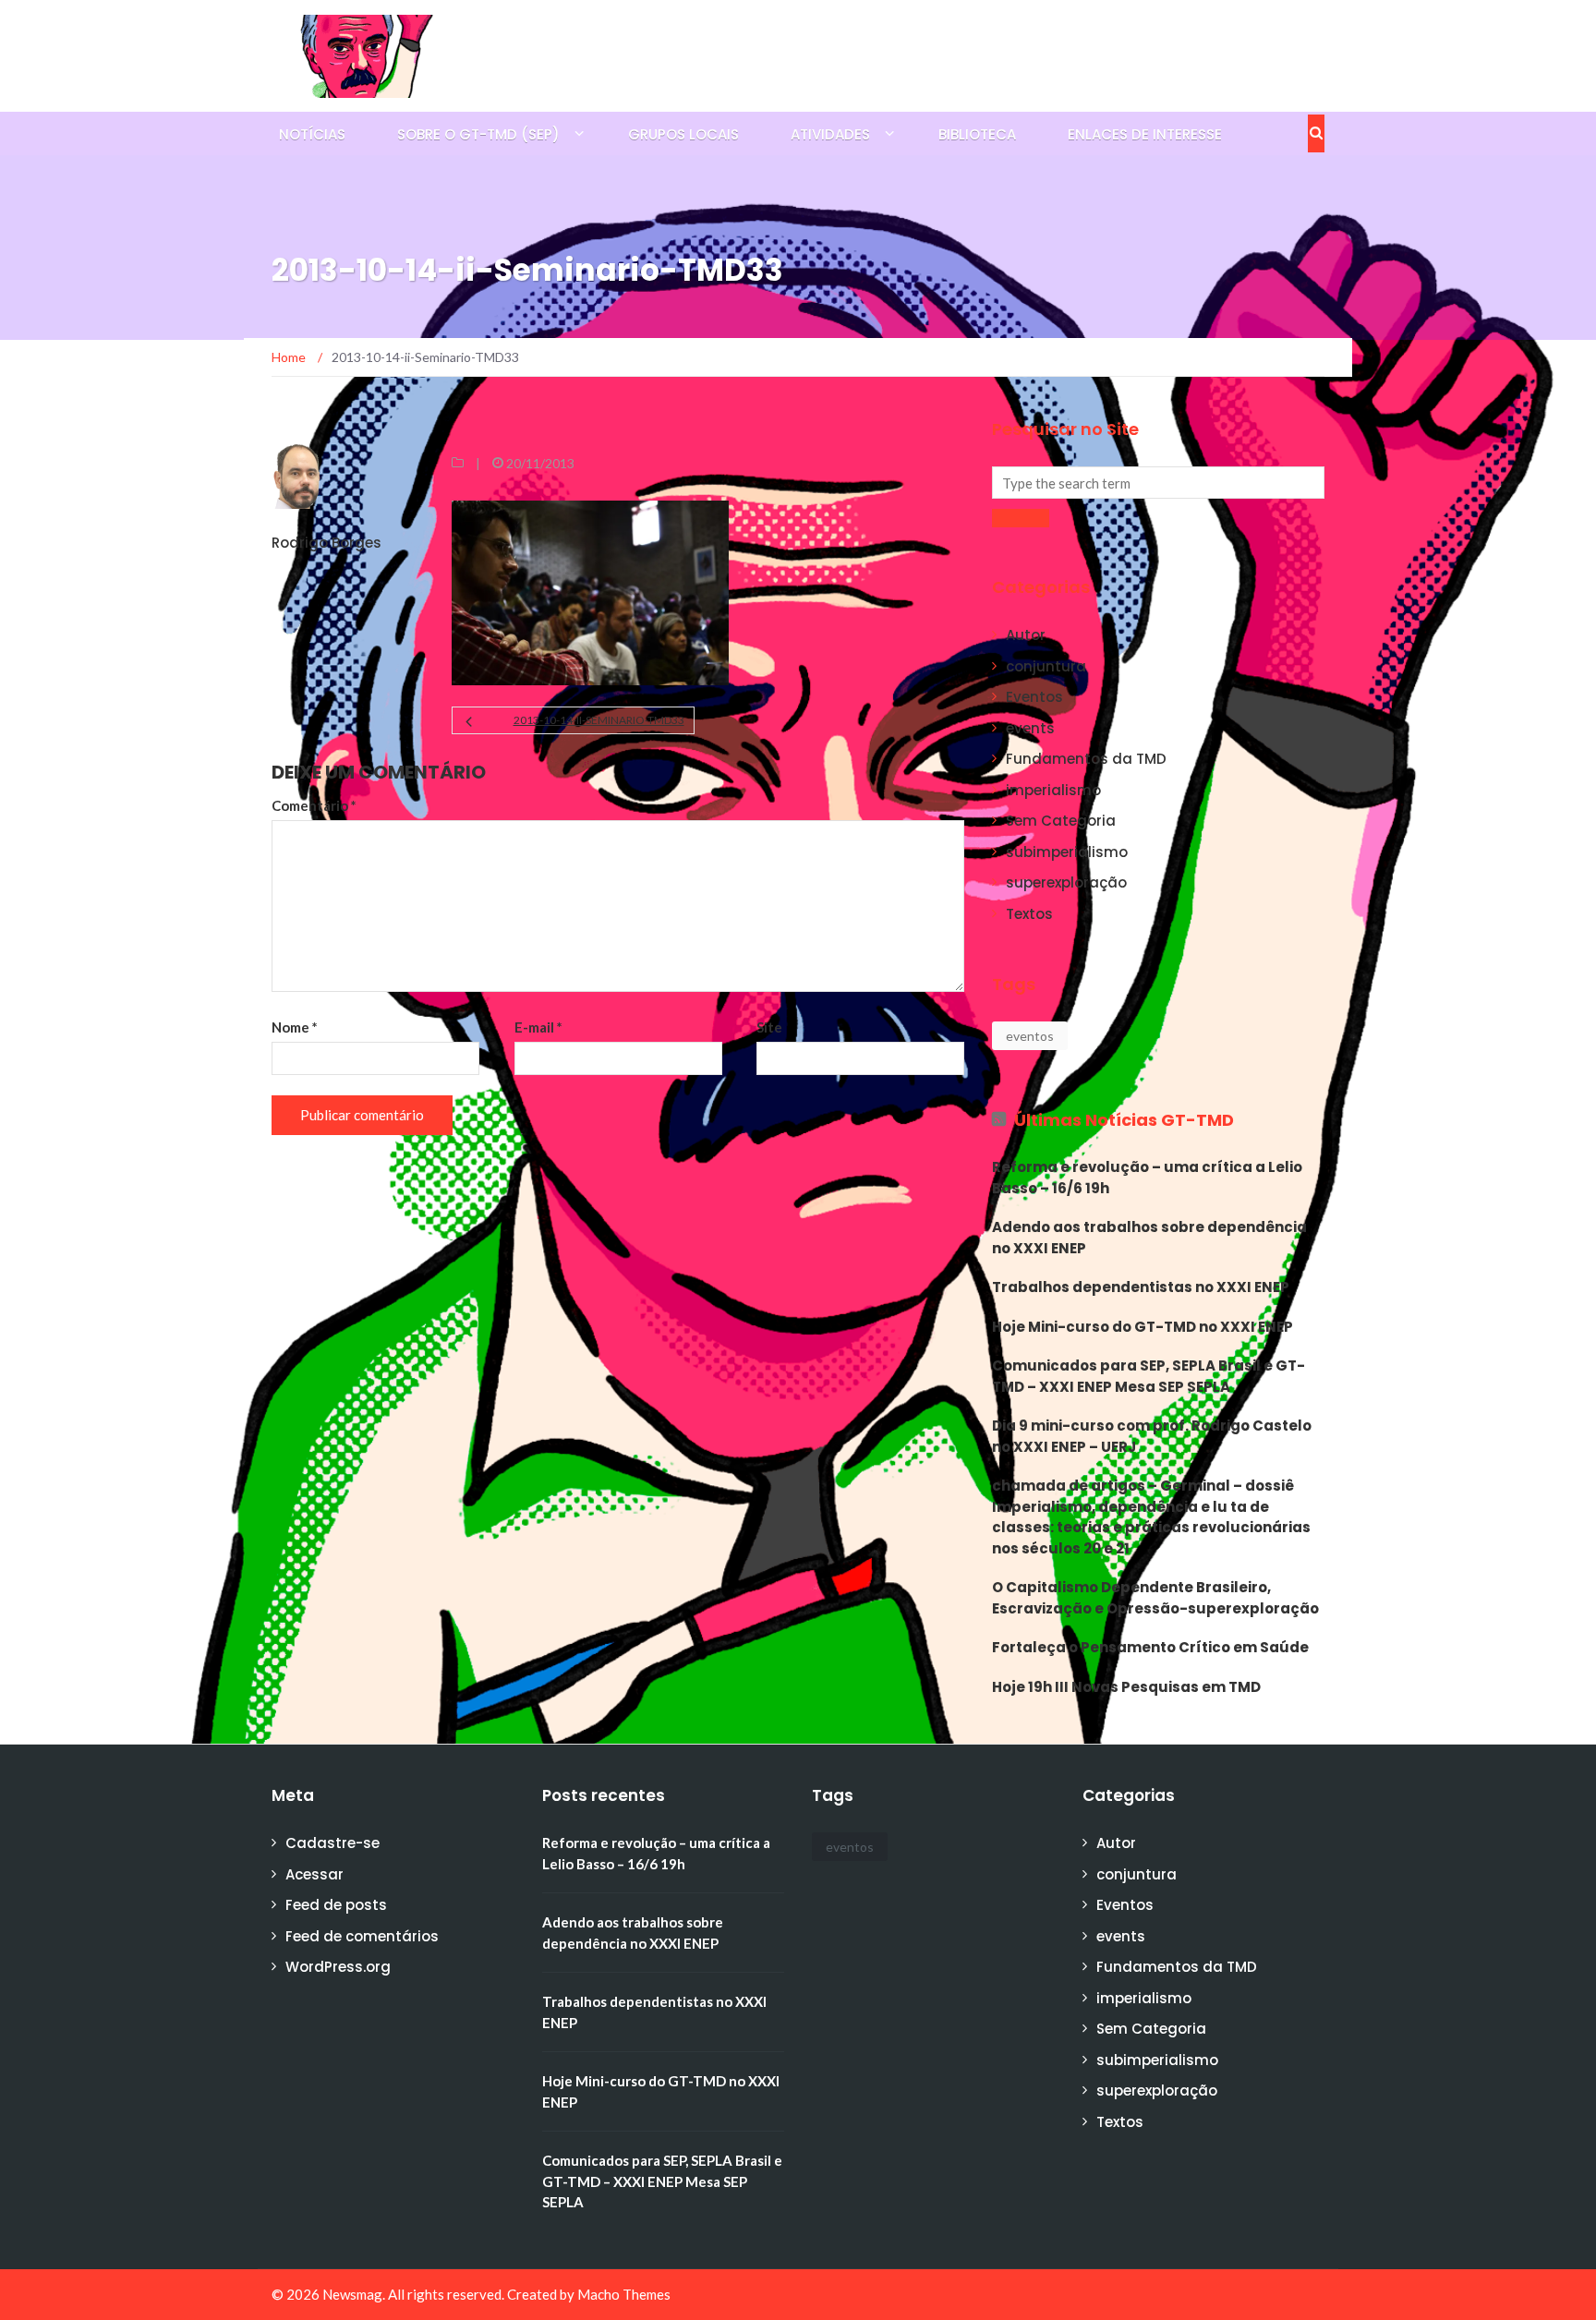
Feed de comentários (362, 1936)
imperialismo (1053, 790)
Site (769, 1027)
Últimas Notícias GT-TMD (1124, 1120)
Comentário (314, 805)
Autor (1026, 635)
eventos (1030, 1036)
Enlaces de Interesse (1145, 134)
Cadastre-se (332, 1843)
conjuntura (1046, 666)
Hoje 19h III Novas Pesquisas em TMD (1126, 1687)
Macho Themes (624, 2294)
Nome (295, 1027)
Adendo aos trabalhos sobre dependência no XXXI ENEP (1149, 1238)
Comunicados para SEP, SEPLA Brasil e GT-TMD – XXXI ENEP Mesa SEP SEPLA (1149, 1376)
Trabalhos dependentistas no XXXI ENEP (1141, 1287)
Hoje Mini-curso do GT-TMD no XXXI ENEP (1143, 1327)
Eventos (1034, 697)
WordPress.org (338, 1967)
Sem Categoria (1061, 821)
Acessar (314, 1874)
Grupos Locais (683, 134)
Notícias (312, 134)
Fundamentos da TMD (1086, 759)
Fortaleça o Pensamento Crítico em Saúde (1150, 1647)
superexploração (1066, 882)
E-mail (538, 1027)
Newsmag (352, 2294)
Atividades (830, 134)
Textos (1029, 914)
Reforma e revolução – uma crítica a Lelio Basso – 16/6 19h (1147, 1178)
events (1030, 728)
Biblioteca (977, 134)
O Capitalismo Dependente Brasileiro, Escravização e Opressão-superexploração (1155, 1598)
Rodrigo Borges (326, 543)
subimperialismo (1067, 852)
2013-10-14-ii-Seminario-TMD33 (598, 720)
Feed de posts (336, 1905)
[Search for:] (1158, 483)
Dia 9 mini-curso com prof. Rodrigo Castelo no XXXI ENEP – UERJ (1152, 1436)
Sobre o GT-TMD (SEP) (478, 134)
